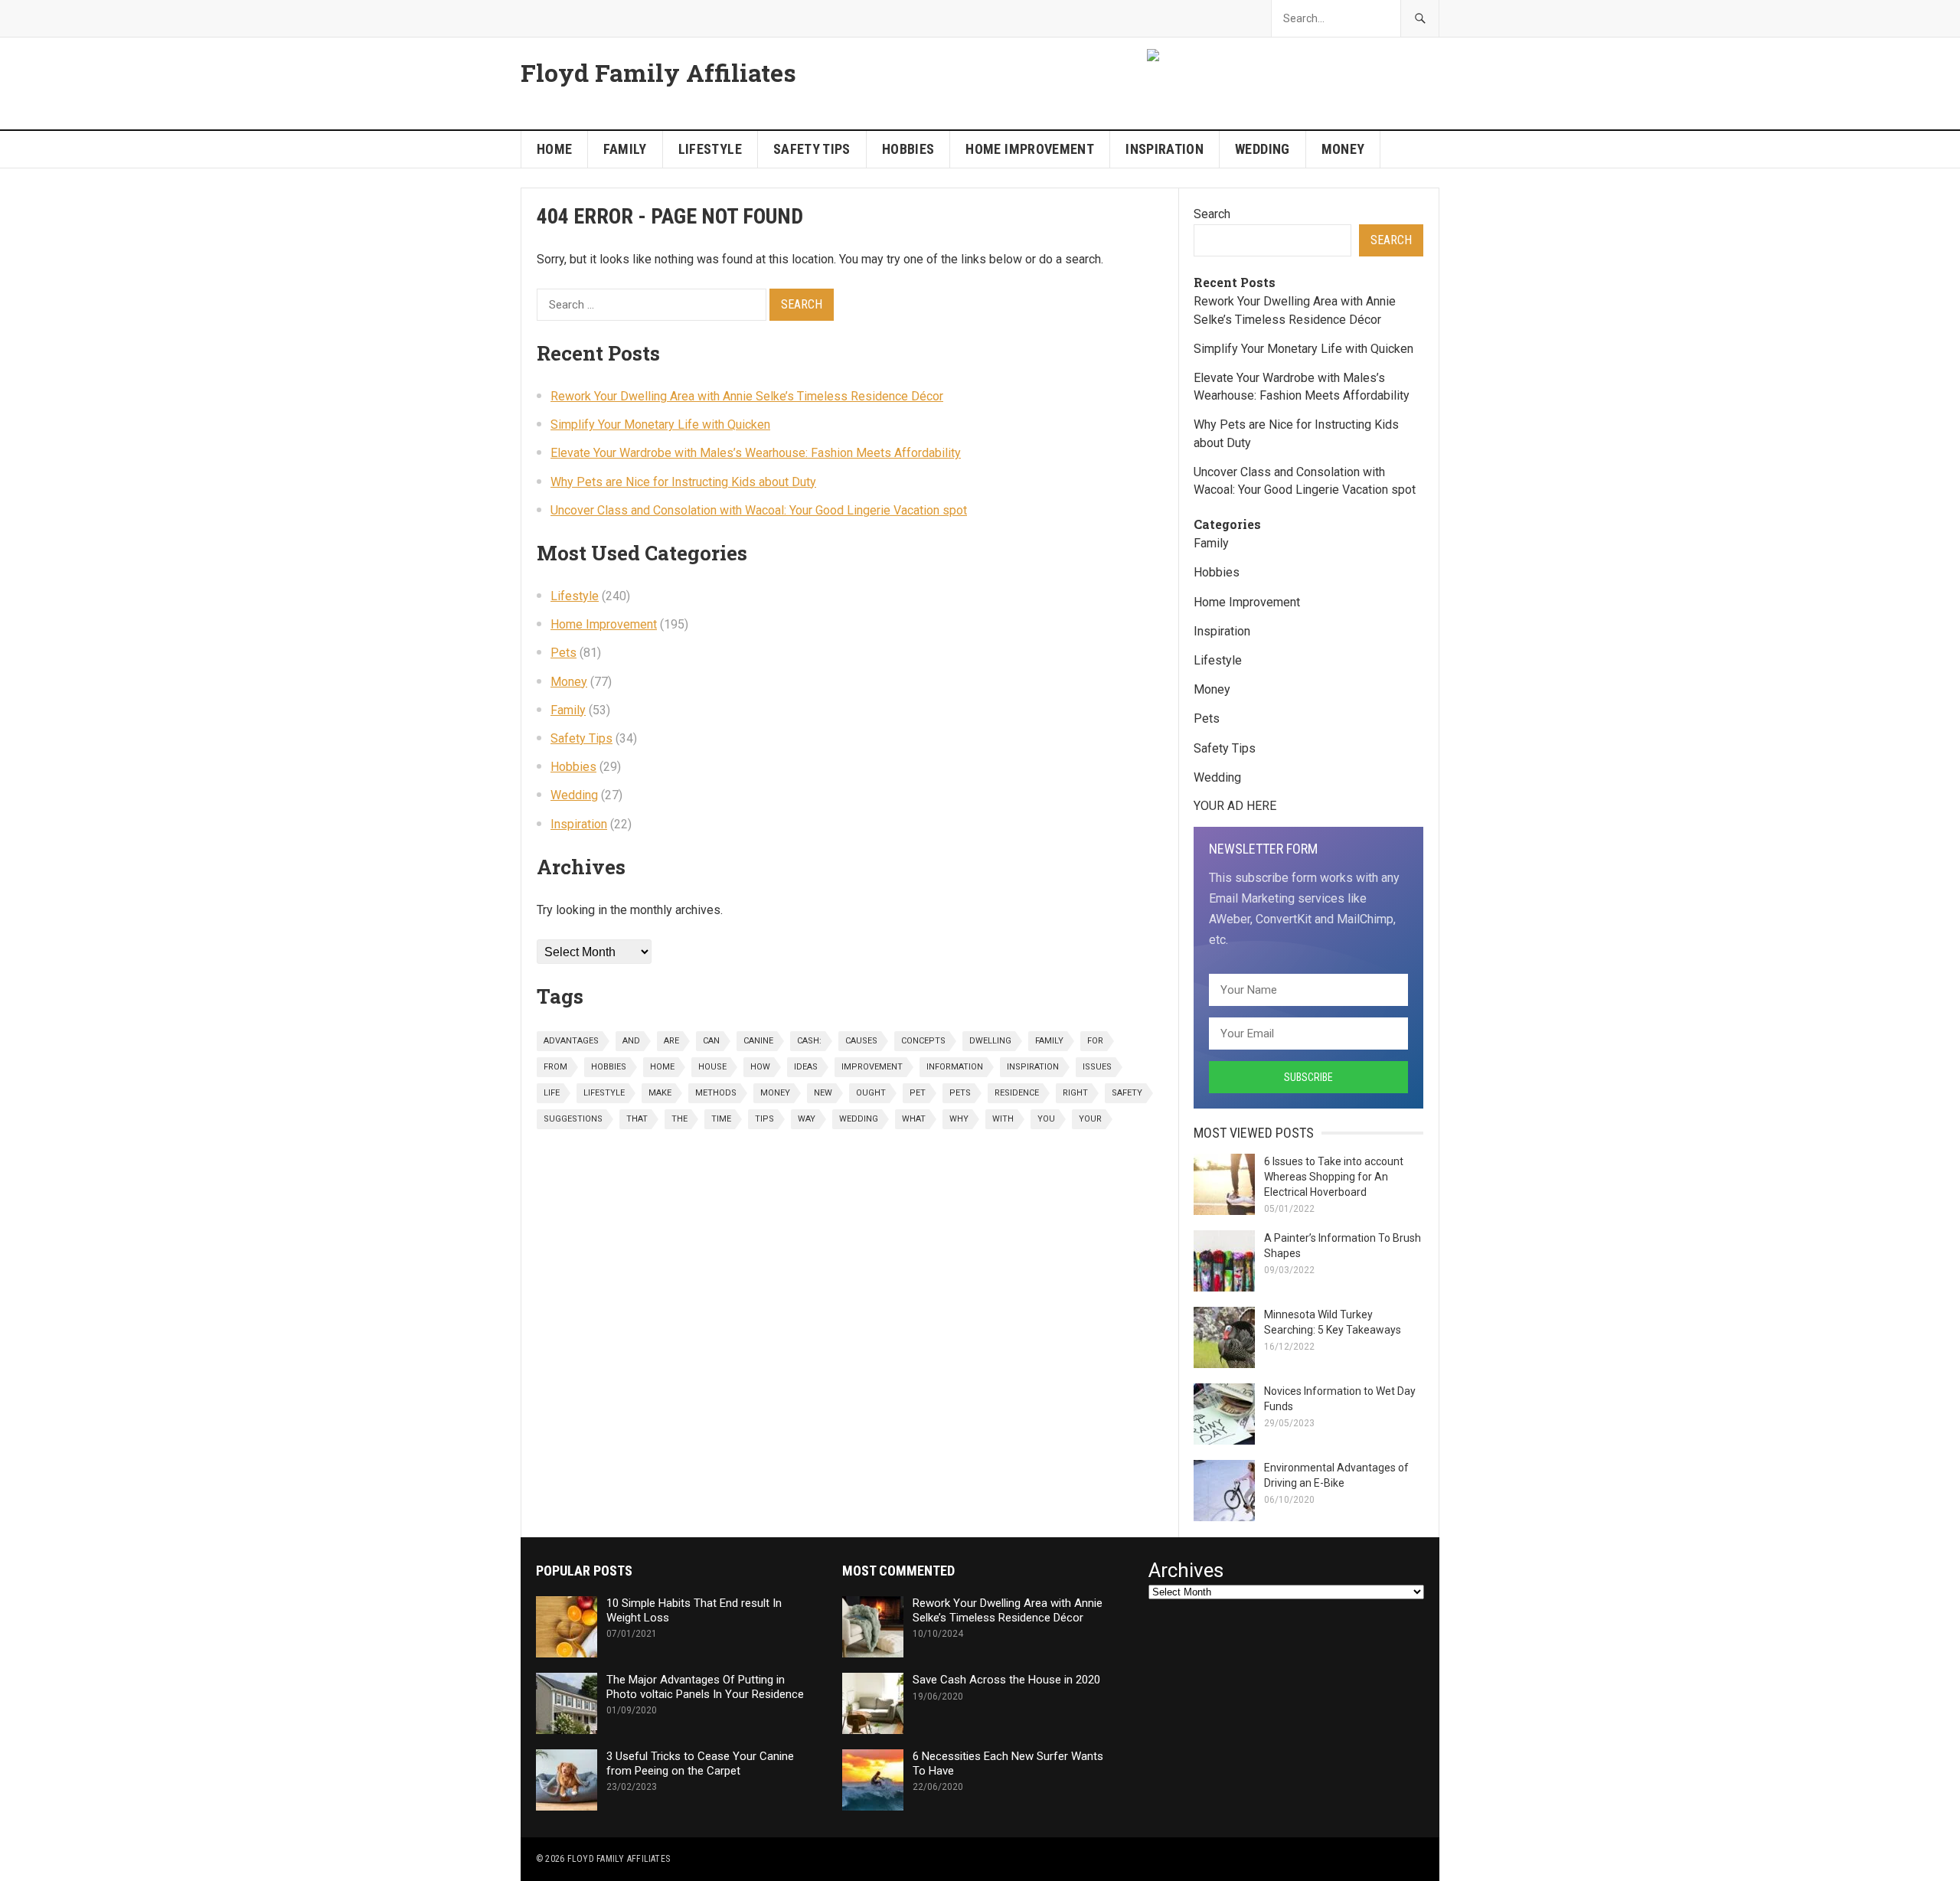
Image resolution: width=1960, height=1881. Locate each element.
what (914, 1119)
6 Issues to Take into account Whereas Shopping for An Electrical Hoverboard (1334, 1177)
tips (764, 1119)
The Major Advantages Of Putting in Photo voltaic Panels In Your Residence (705, 1687)
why (959, 1119)
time (721, 1119)
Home (554, 149)
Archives (1186, 1571)
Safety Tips (812, 149)
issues (1097, 1067)
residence (1017, 1093)
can (711, 1041)
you (1046, 1119)
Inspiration (1165, 149)
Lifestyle (710, 149)
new (823, 1093)
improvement (872, 1067)
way (807, 1119)
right (1075, 1093)
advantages (571, 1041)
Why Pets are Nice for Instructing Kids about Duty (683, 482)
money (775, 1093)
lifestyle (604, 1093)
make (660, 1093)
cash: (809, 1041)
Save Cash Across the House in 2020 (1006, 1680)
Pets (563, 653)
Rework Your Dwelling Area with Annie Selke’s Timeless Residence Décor (747, 396)
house (712, 1067)
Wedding (1263, 149)
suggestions (573, 1119)
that (637, 1119)
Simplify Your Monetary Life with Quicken (660, 425)
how (760, 1067)
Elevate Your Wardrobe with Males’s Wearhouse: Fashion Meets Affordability (756, 453)
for (1095, 1041)
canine (758, 1041)
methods (716, 1093)
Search (1212, 214)
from (555, 1067)
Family (625, 149)
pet (918, 1093)
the (679, 1119)
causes (861, 1041)
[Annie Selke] (1155, 57)
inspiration (1033, 1067)
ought (871, 1093)
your (1090, 1119)
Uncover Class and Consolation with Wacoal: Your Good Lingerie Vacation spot (759, 510)
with (1003, 1119)
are (671, 1041)
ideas (806, 1067)
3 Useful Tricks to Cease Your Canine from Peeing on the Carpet (700, 1763)
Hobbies (908, 149)
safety (1127, 1093)
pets (960, 1093)
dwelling (990, 1041)
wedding (859, 1119)
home (662, 1067)
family (1049, 1041)
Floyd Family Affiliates (658, 73)
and (631, 1041)
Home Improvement (1030, 149)
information (955, 1067)
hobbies (609, 1067)
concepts (923, 1041)
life (552, 1093)
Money (1343, 149)
